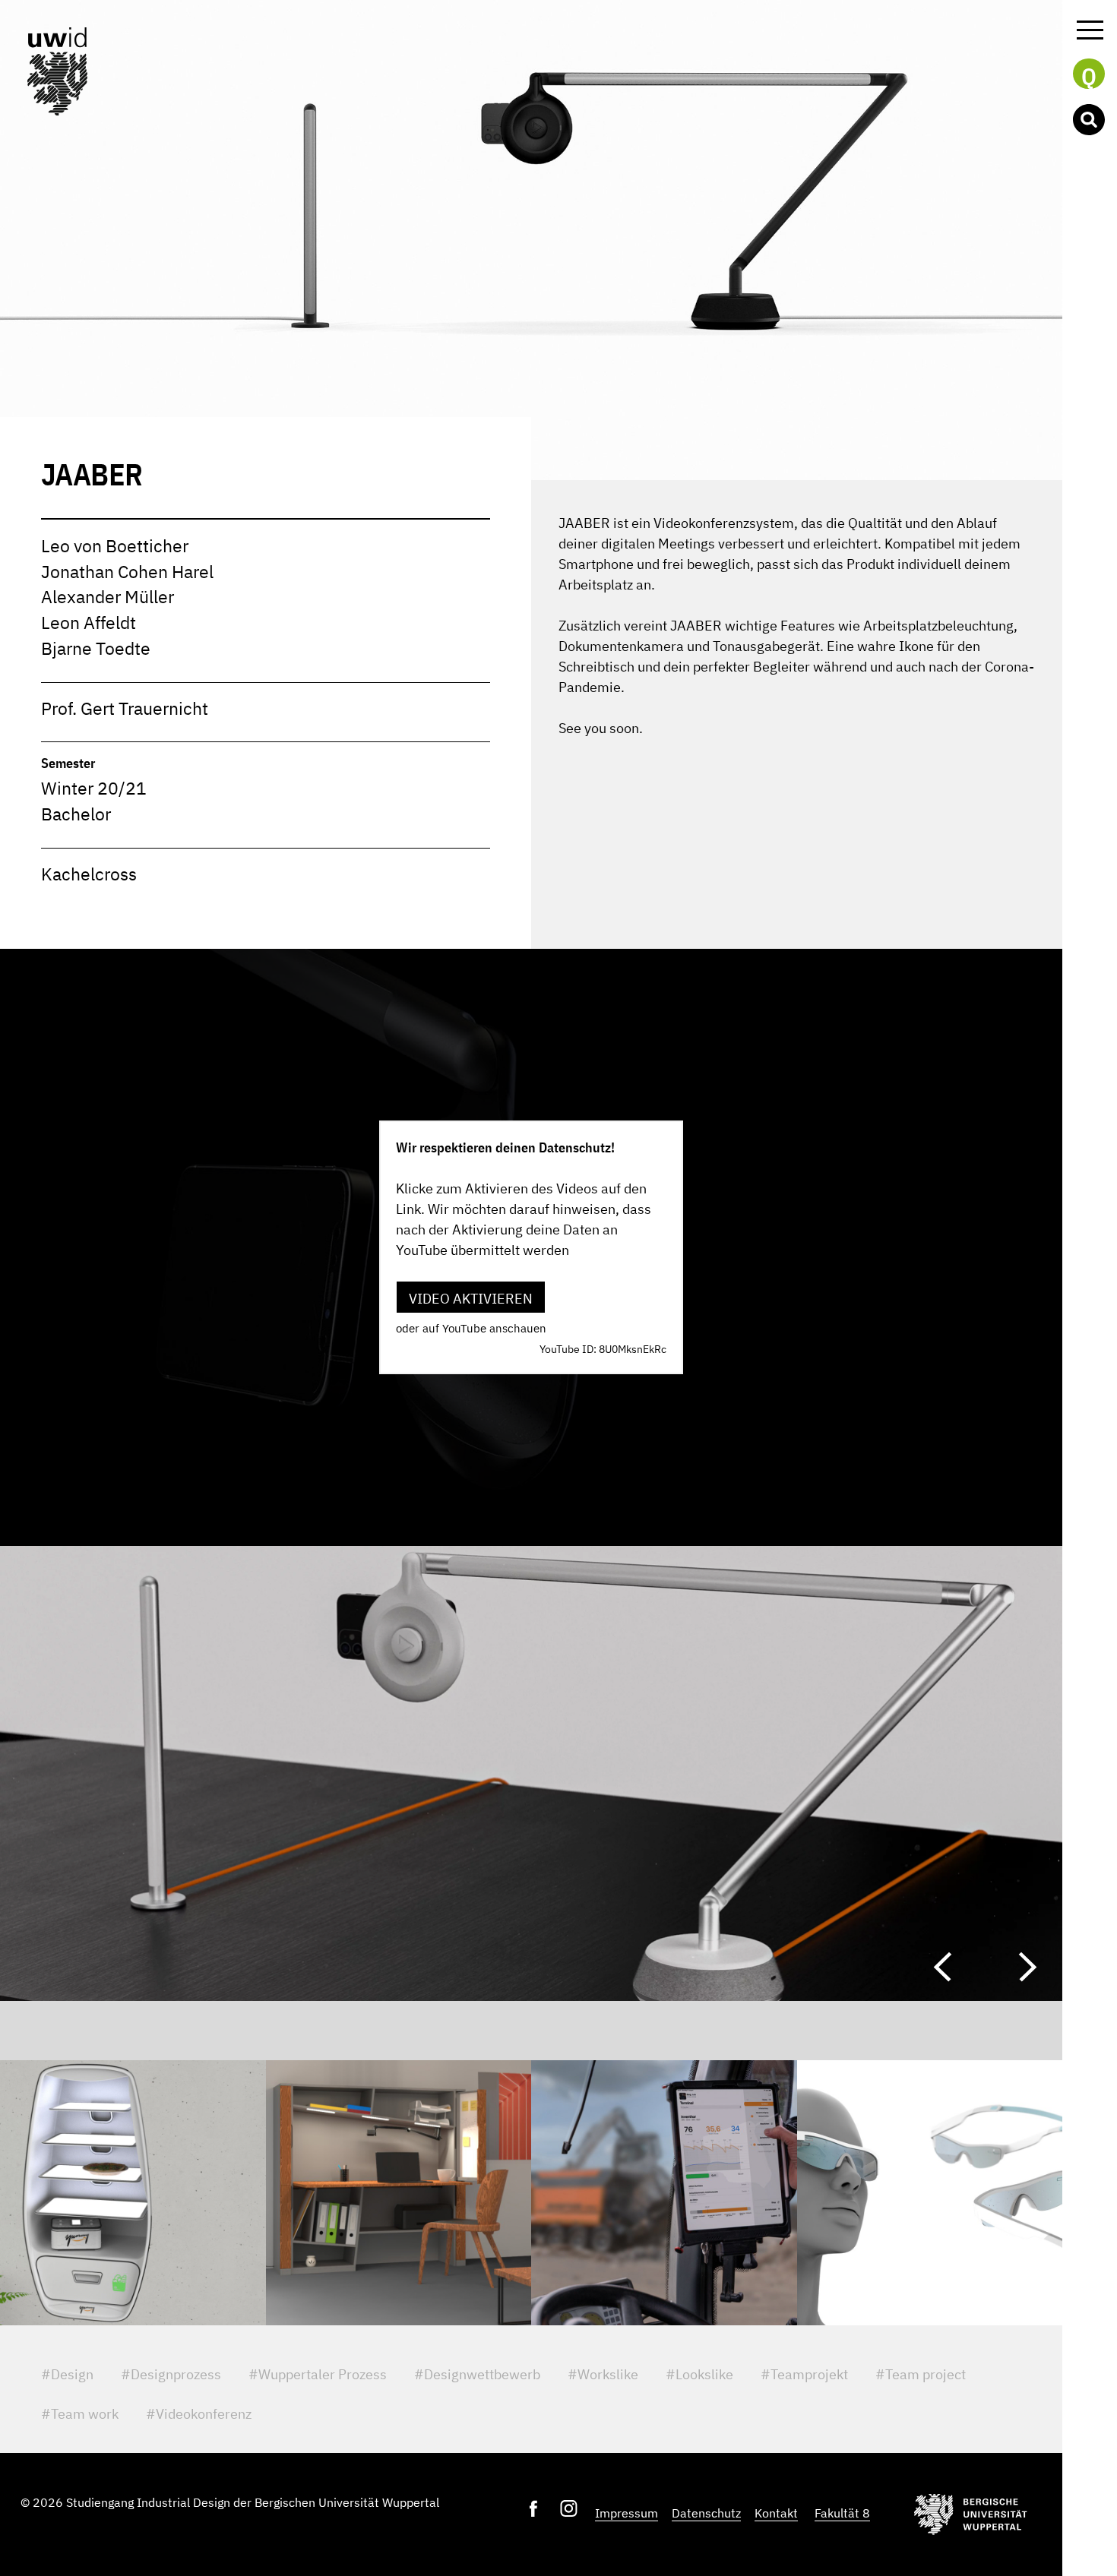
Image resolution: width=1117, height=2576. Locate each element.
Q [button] (1089, 75)
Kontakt (776, 2513)
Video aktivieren (471, 1299)
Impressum (627, 2513)
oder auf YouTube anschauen (471, 1328)
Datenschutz (706, 2513)
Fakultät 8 (842, 2513)
